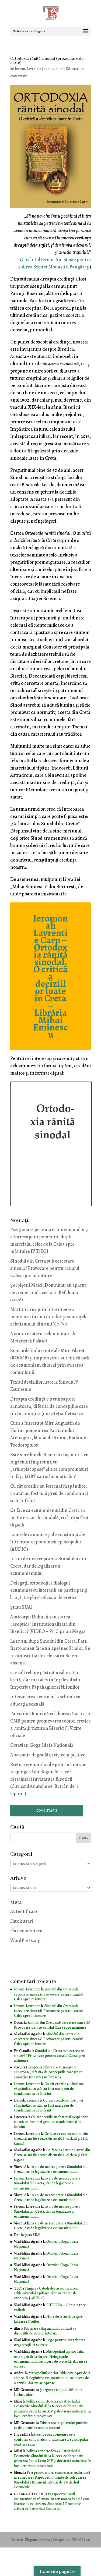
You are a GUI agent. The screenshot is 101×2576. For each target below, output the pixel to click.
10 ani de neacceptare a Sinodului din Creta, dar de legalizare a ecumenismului (48, 1566)
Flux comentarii (26, 1931)
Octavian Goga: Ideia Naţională (42, 1745)
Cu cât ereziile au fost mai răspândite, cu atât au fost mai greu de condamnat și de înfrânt (49, 1493)
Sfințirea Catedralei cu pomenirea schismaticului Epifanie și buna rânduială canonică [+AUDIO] (46, 2293)
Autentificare (24, 1911)
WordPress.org (25, 1940)
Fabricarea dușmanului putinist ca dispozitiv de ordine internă (45, 2331)
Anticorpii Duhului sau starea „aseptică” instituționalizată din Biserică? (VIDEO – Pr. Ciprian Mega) (48, 1624)
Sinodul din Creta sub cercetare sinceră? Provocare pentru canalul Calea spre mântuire (45, 1268)
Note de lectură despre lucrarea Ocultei (48, 2319)
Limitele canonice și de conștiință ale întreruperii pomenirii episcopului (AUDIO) (48, 1542)
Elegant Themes (37, 2540)
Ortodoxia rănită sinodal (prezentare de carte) (47, 61)
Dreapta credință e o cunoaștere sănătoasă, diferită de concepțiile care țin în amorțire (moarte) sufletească (49, 1406)
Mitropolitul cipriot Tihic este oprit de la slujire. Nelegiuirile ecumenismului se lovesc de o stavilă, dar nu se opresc (51, 2359)
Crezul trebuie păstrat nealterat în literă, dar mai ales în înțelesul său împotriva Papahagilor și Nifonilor (45, 1680)
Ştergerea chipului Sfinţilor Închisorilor (48, 2392)
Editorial (72, 69)
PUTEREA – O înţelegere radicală (50, 2307)
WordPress (81, 2540)
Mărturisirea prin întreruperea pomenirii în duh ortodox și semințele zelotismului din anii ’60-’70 (49, 1317)
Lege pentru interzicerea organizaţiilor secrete (50, 2342)
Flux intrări (22, 1921)
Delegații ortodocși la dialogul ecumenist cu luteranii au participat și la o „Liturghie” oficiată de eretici (49, 1590)
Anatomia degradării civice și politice (48, 1755)
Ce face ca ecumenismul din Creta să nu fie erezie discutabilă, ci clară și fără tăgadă (49, 1518)
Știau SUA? (21, 1607)
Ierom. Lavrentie (28, 69)
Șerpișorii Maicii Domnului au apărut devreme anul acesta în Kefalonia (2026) (48, 1292)
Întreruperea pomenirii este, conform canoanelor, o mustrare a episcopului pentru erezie (51, 2439)
